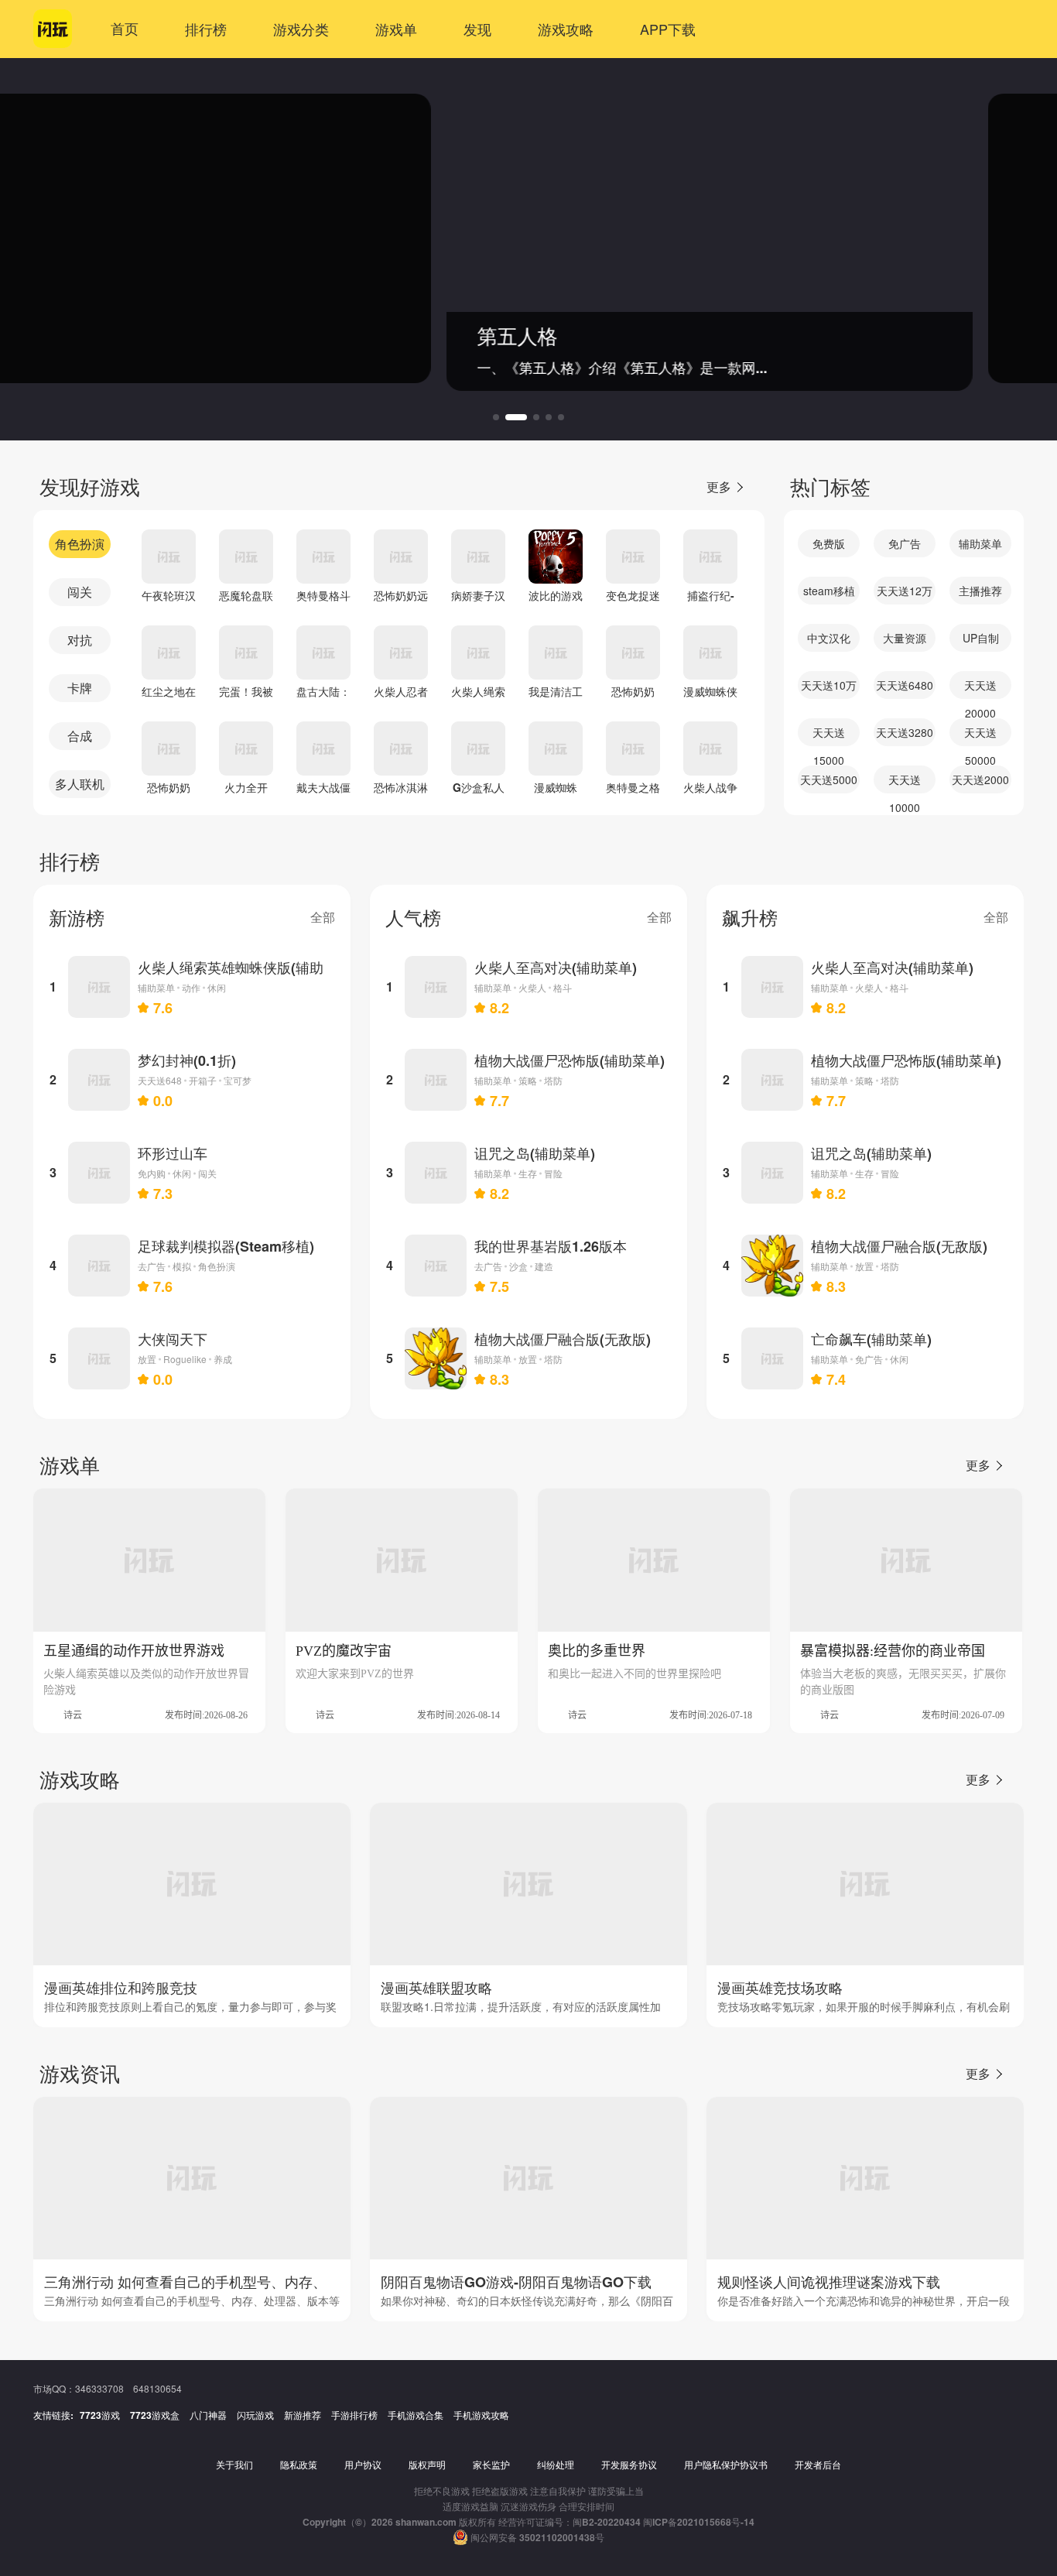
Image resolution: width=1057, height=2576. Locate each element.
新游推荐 (303, 2415)
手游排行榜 (354, 2415)
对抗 (80, 640)
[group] (528, 238)
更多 (719, 486)
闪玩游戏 (255, 2415)
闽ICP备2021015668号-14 (699, 2522)
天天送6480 (905, 685)
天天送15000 (829, 735)
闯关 (80, 592)
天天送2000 (980, 779)
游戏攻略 (566, 29)
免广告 (905, 543)
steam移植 (829, 591)
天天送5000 (829, 779)
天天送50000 (980, 735)
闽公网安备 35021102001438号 (537, 2537)
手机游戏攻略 (481, 2415)
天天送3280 (905, 732)
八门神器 (208, 2415)
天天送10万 (829, 685)
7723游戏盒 (155, 2415)
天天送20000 (980, 688)
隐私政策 (299, 2465)
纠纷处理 (556, 2465)
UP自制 (981, 638)
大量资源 (905, 638)
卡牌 (80, 688)
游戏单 (396, 29)
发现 (477, 29)
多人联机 (80, 784)
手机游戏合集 (416, 2415)
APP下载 (668, 29)
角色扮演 (80, 544)
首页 (125, 29)
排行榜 (206, 29)
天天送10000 (905, 783)
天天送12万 (905, 591)
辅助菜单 (980, 543)
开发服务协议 (629, 2465)
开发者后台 (818, 2465)
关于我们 (234, 2465)
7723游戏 (100, 2415)
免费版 (829, 543)
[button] (496, 417)
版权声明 (427, 2465)
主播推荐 (980, 591)
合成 (80, 736)
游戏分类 (301, 29)
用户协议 (363, 2465)
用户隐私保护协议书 (726, 2465)
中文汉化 (829, 638)
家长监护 (491, 2465)
